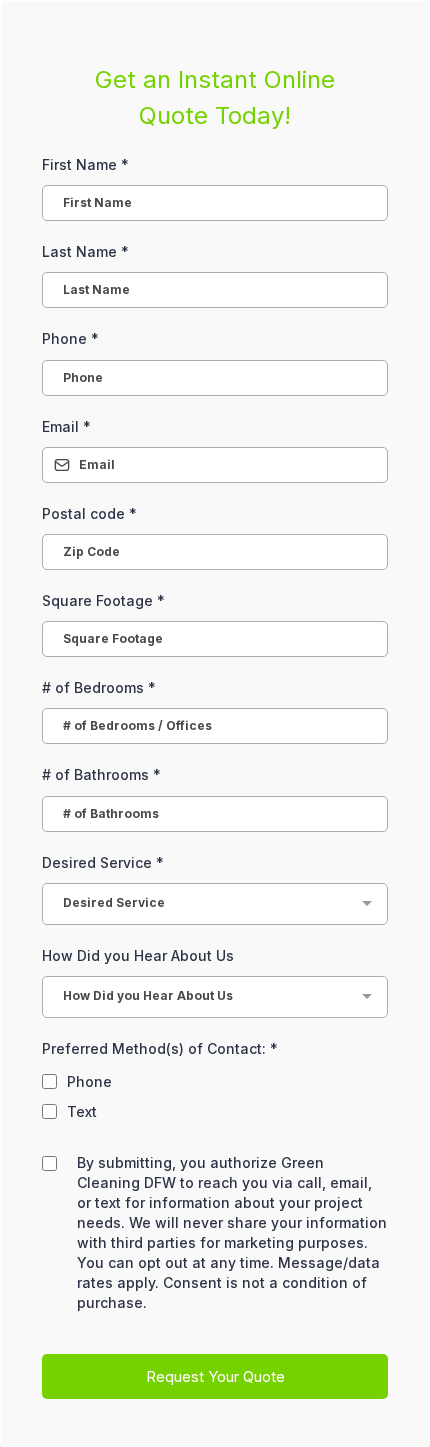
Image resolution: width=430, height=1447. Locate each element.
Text (82, 1111)
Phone (70, 338)
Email (66, 426)
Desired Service (103, 862)
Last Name (85, 251)
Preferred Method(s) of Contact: (160, 1048)
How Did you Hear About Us (138, 955)
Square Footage (103, 600)
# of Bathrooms (101, 774)
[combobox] (215, 904)
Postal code (89, 513)
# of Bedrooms (99, 687)
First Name (85, 164)
